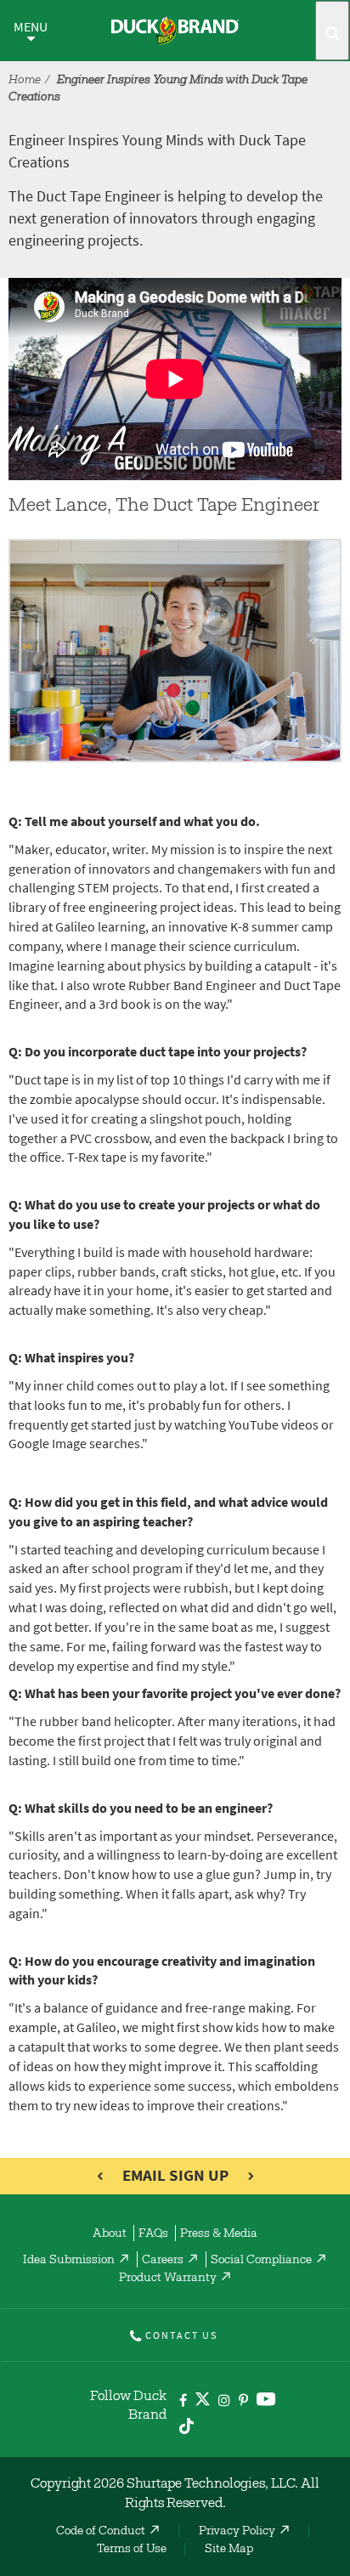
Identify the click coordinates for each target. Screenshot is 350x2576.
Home (25, 81)
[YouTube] (266, 2402)
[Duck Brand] (175, 31)
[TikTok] (186, 2423)
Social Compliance (261, 2261)
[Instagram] (224, 2401)
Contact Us (181, 2335)
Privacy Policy (237, 2532)
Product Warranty (168, 2279)
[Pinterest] (243, 2401)
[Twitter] (203, 2402)
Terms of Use (132, 2550)
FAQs (153, 2234)
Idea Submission (69, 2261)
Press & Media (219, 2234)
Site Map (229, 2550)
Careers (163, 2261)
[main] (175, 1201)
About (110, 2234)
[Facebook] (183, 2401)
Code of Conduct (101, 2532)
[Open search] (332, 31)
